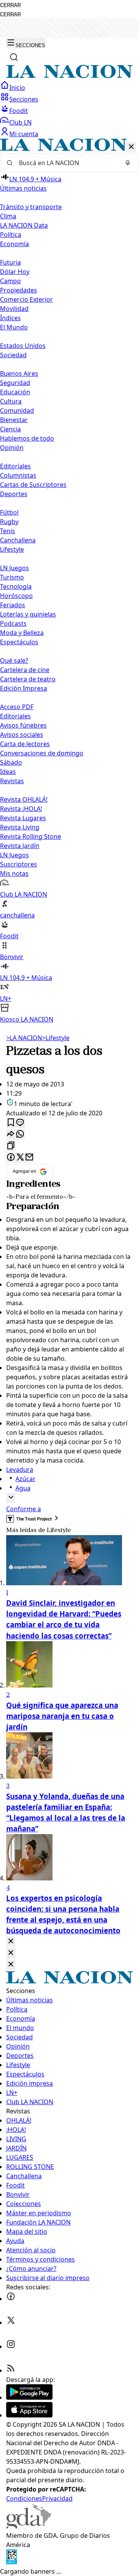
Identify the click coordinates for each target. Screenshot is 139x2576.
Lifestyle (56, 1038)
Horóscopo (16, 596)
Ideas (8, 772)
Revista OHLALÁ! (24, 799)
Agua (23, 1488)
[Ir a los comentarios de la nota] (20, 1123)
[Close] (11, 1942)
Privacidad (57, 2498)
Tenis (8, 531)
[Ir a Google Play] (29, 2397)
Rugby (9, 522)
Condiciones (24, 2498)
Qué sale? (14, 660)
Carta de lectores (25, 744)
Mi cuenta (24, 134)
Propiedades (19, 290)
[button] (69, 581)
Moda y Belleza (22, 633)
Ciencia (10, 429)
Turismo (12, 577)
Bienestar (14, 420)
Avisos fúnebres (23, 725)
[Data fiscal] (12, 2562)
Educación (15, 392)
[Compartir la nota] (11, 1134)
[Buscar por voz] (128, 163)
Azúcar (25, 1479)
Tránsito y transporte (31, 207)
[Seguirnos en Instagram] (11, 2346)
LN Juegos (14, 568)
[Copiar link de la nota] (11, 1146)
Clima (8, 216)
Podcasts (13, 623)
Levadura (20, 1470)
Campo (10, 281)
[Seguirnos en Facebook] (11, 2299)
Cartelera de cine (25, 670)
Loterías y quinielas (28, 614)
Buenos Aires (19, 373)
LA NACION (24, 1038)
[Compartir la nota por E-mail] (29, 1158)
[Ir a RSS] (11, 2370)
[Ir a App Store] (29, 2415)
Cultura (11, 401)
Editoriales (15, 466)
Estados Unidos (23, 346)
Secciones (24, 99)
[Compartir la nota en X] (20, 1158)
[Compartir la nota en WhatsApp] (20, 1134)
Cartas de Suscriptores (33, 485)
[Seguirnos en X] (11, 2323)
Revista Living (20, 827)
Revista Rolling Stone (31, 836)
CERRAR (10, 5)
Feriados (13, 605)
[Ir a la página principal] (69, 76)
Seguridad (15, 383)
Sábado (11, 762)
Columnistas (18, 475)
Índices (10, 318)
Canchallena (18, 540)
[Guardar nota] (11, 1123)
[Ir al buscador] (14, 57)
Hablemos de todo (27, 438)
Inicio (17, 88)
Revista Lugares (23, 818)
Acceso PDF (17, 707)
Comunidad (17, 410)
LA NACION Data (24, 225)
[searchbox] (66, 163)
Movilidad (14, 309)
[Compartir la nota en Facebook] (11, 1158)
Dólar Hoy (15, 272)
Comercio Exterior (26, 299)
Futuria (10, 262)
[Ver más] (11, 1498)
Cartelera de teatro (28, 679)
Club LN (20, 122)
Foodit (19, 111)
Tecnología (16, 586)
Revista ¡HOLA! (21, 809)
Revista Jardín (20, 846)
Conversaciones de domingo (42, 753)
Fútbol (9, 512)
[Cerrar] (131, 147)
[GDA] (29, 2526)
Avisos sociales (22, 735)
